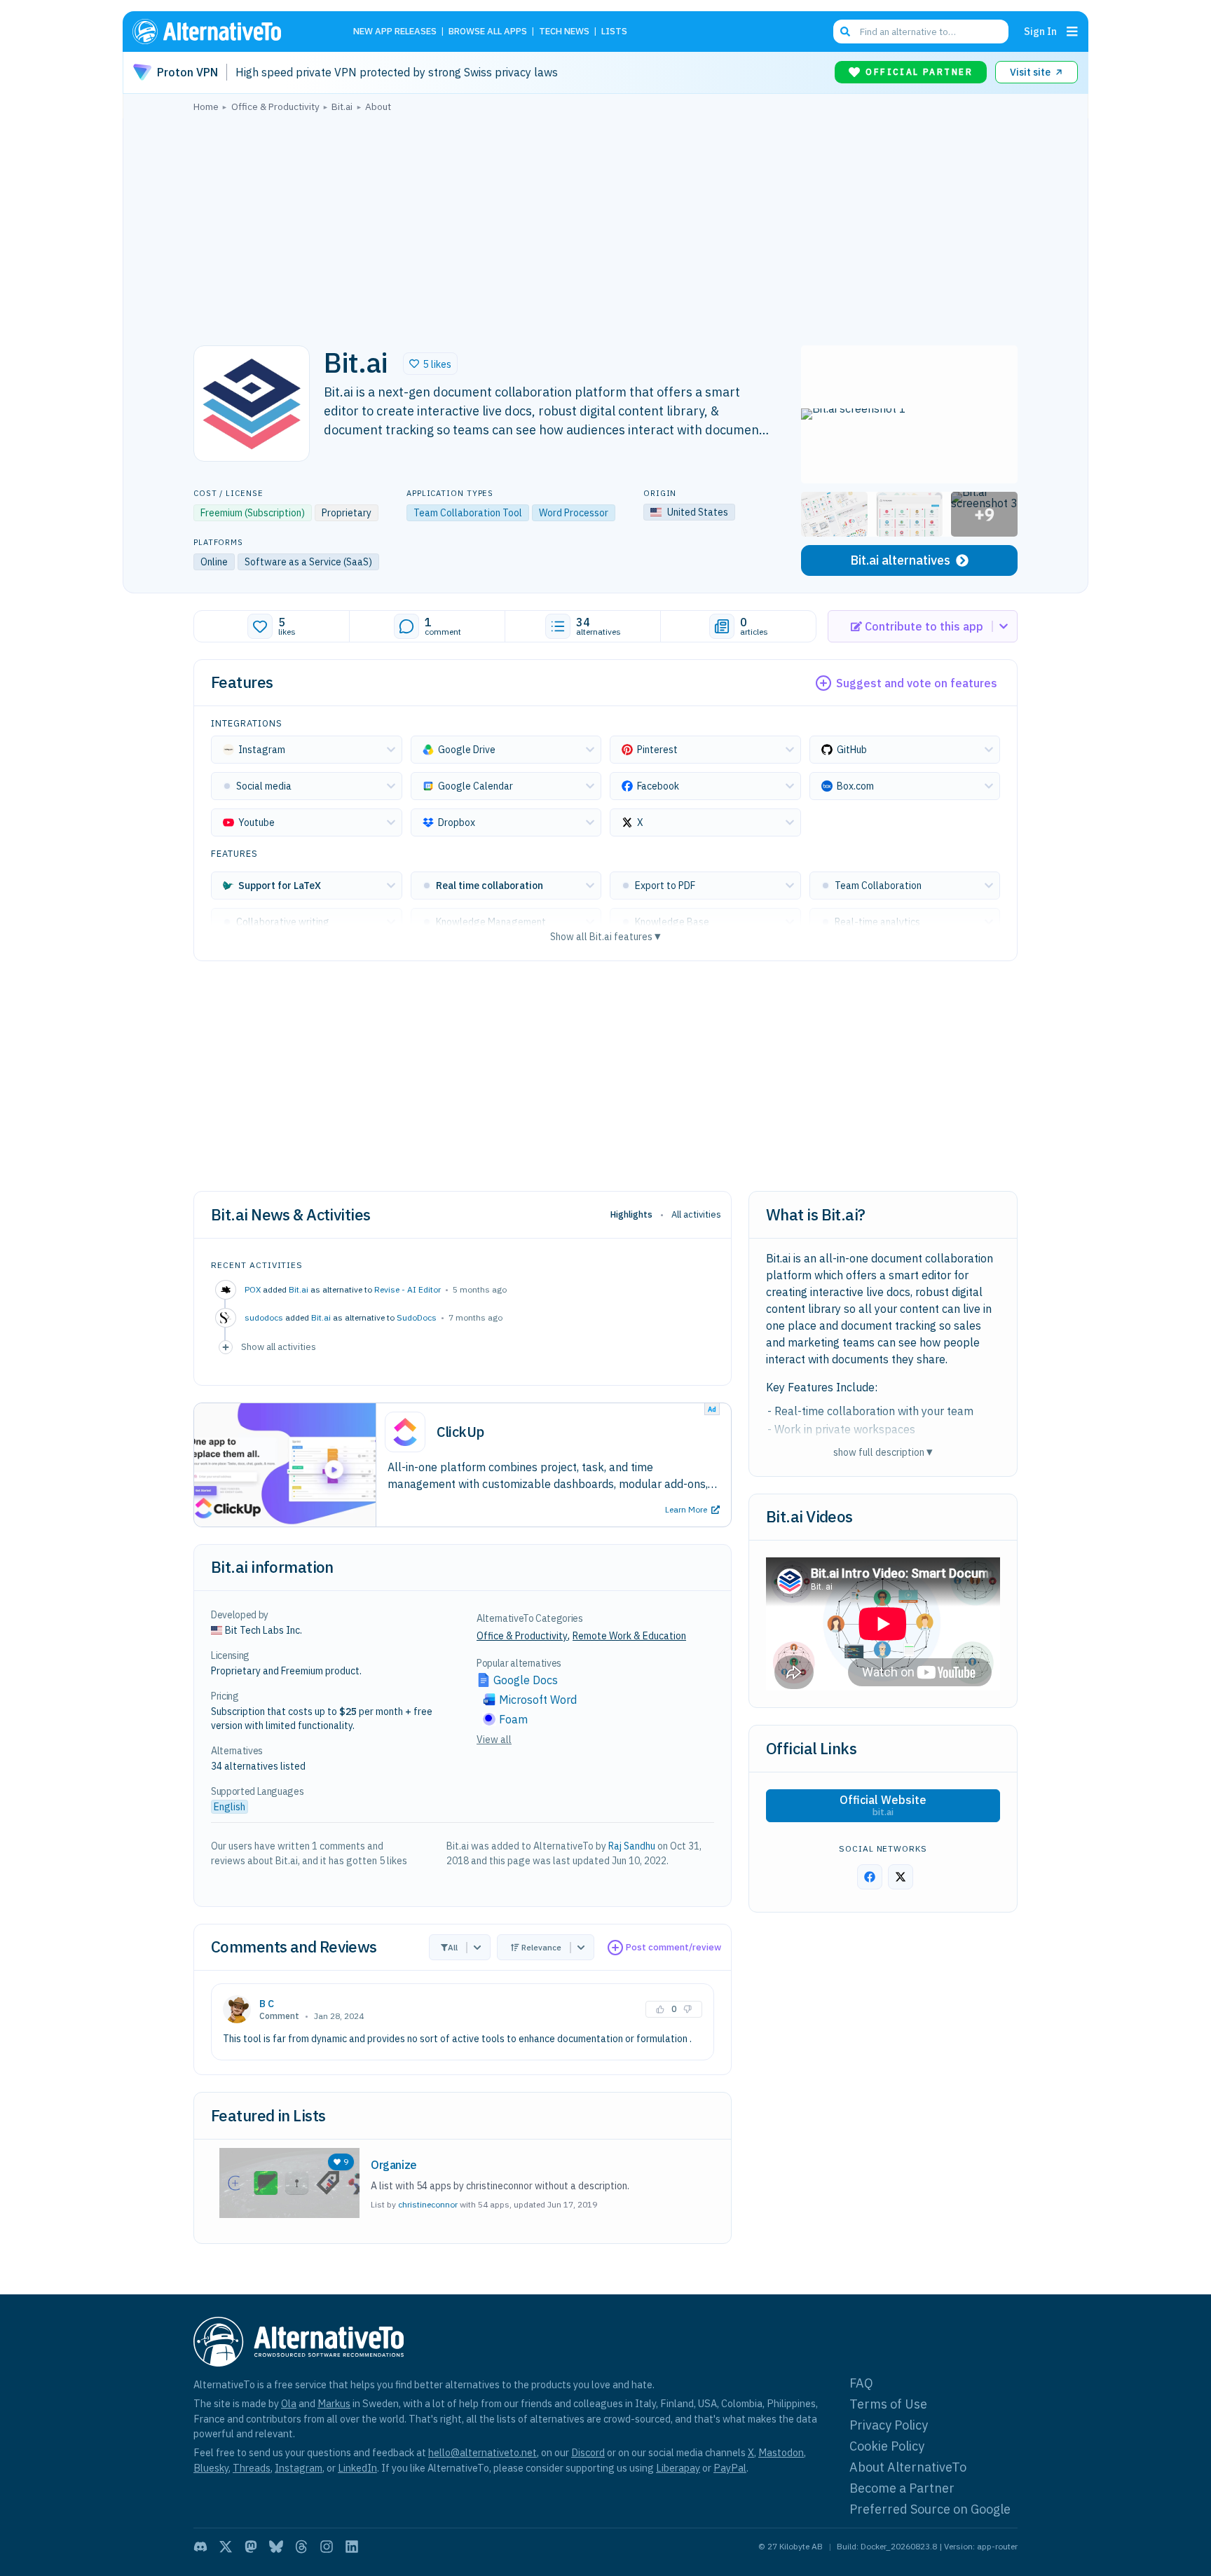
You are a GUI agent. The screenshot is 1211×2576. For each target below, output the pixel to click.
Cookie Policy (887, 2446)
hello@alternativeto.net (483, 2452)
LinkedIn (357, 2468)
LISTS (614, 32)
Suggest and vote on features (917, 683)
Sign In (1040, 31)
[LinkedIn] (352, 2547)
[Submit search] (845, 32)
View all (494, 1740)
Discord (588, 2452)
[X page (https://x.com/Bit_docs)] (901, 1877)
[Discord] (200, 2547)
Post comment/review (673, 1947)
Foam (513, 1719)
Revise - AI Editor (408, 1289)
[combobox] (921, 32)
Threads (252, 2468)
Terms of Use (888, 2404)
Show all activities (279, 1346)
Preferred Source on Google (930, 2509)
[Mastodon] (251, 2547)
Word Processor (574, 513)
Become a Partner (902, 2488)
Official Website (883, 1805)
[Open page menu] (1072, 32)
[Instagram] (327, 2547)
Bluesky (211, 2468)
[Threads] (301, 2547)
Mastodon (781, 2452)
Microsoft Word (538, 1700)
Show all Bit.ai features (605, 936)
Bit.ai (299, 1289)
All (453, 1947)
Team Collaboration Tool (468, 513)
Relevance (541, 1947)
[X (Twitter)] (226, 2547)
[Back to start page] (227, 32)
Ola (289, 2403)
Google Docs (526, 1680)
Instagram (299, 2468)
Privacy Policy (889, 2425)
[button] (430, 364)
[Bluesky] (276, 2547)
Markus (334, 2403)
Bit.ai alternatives (900, 560)
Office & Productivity (522, 1636)
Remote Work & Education (629, 1636)
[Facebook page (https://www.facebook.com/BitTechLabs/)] (870, 1877)
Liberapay (678, 2468)
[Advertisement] (605, 225)
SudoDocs (417, 1317)
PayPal (730, 2468)
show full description (883, 1452)
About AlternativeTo (908, 2467)
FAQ (861, 2383)
